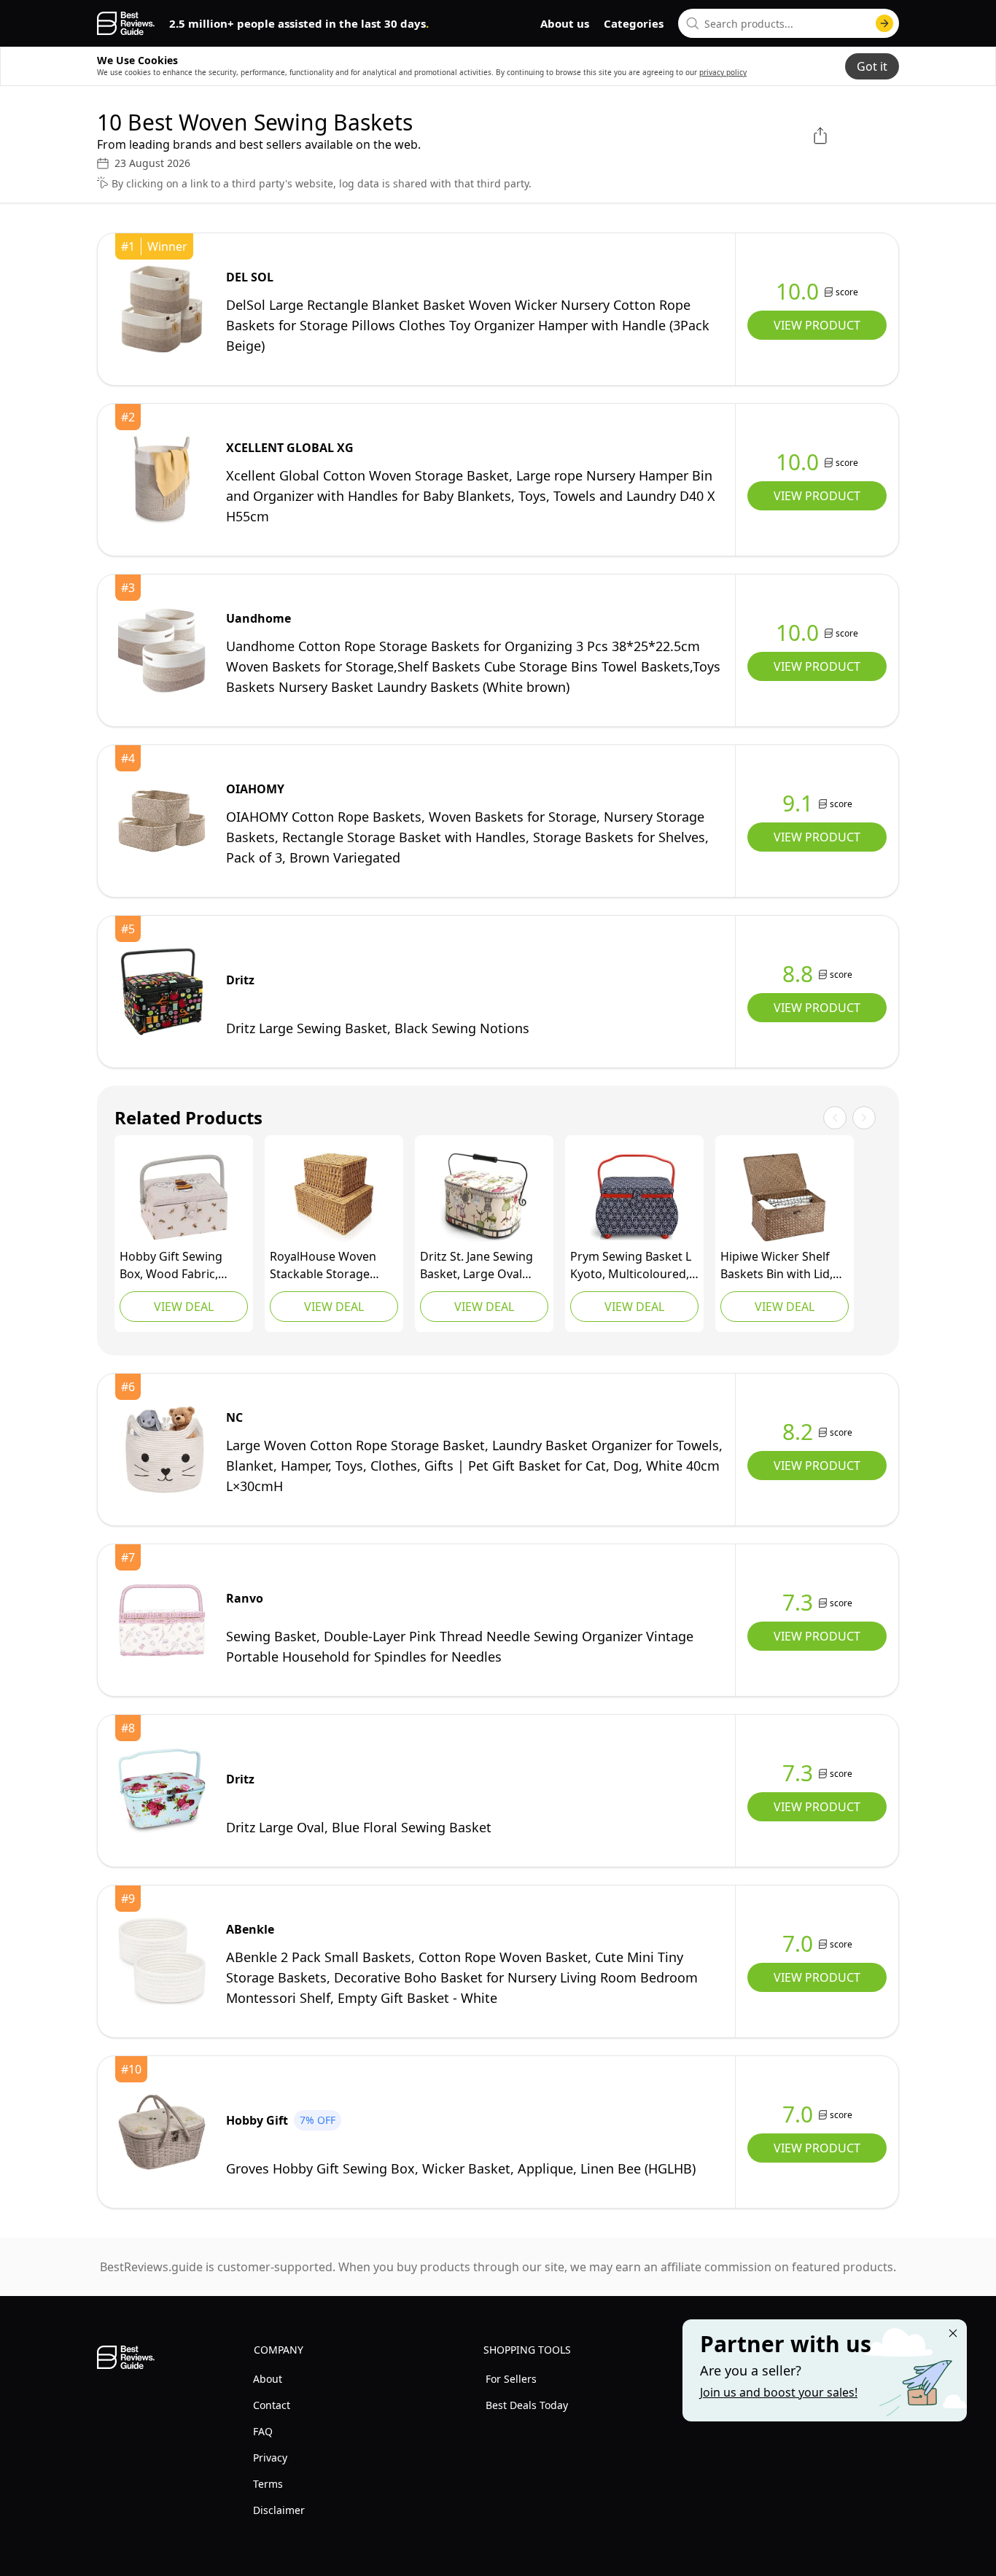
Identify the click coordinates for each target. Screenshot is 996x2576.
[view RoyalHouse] (334, 1197)
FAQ (263, 2431)
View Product (817, 325)
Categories (634, 23)
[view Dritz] (162, 992)
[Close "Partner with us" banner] (953, 2333)
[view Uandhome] (162, 650)
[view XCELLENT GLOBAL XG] (162, 480)
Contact (272, 2405)
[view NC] (162, 1450)
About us (565, 23)
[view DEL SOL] (162, 309)
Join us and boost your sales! (779, 2392)
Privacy (270, 2458)
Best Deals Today (527, 2405)
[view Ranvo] (162, 1620)
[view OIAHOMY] (162, 821)
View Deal (184, 1307)
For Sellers (511, 2379)
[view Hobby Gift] (184, 1197)
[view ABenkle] (162, 1961)
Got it (872, 66)
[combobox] (789, 23)
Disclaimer (279, 2510)
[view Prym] (634, 1197)
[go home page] (126, 23)
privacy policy (723, 72)
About (268, 2379)
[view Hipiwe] (785, 1197)
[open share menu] (820, 136)
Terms (268, 2484)
